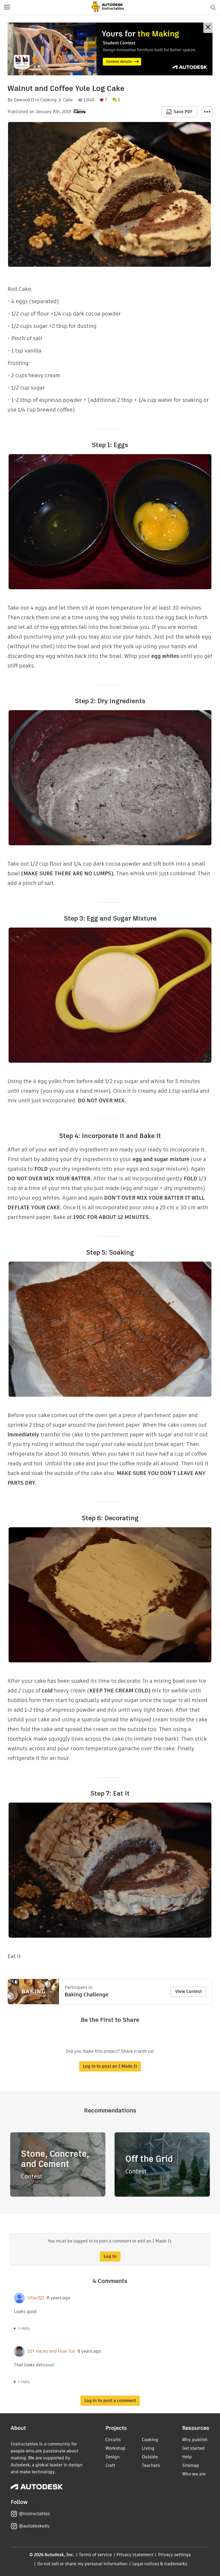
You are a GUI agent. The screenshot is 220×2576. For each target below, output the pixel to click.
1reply (24, 2328)
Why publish (195, 2440)
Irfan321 (36, 2298)
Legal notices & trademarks (160, 2564)
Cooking (48, 100)
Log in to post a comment (110, 2401)
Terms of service (95, 2555)
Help (187, 2457)
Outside (150, 2457)
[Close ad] (208, 28)
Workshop (115, 2448)
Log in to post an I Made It (110, 2066)
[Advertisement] (110, 49)
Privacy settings (175, 2555)
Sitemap (191, 2465)
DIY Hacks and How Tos (51, 2351)
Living (148, 2448)
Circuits (113, 2440)
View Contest (188, 1991)
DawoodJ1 (24, 100)
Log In (110, 2256)
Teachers (151, 2465)
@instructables (34, 2514)
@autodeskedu (34, 2526)
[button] (7, 8)
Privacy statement (135, 2555)
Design (113, 2457)
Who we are (194, 2474)
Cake (68, 100)
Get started (193, 2448)
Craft (110, 2465)
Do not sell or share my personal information (82, 2564)
